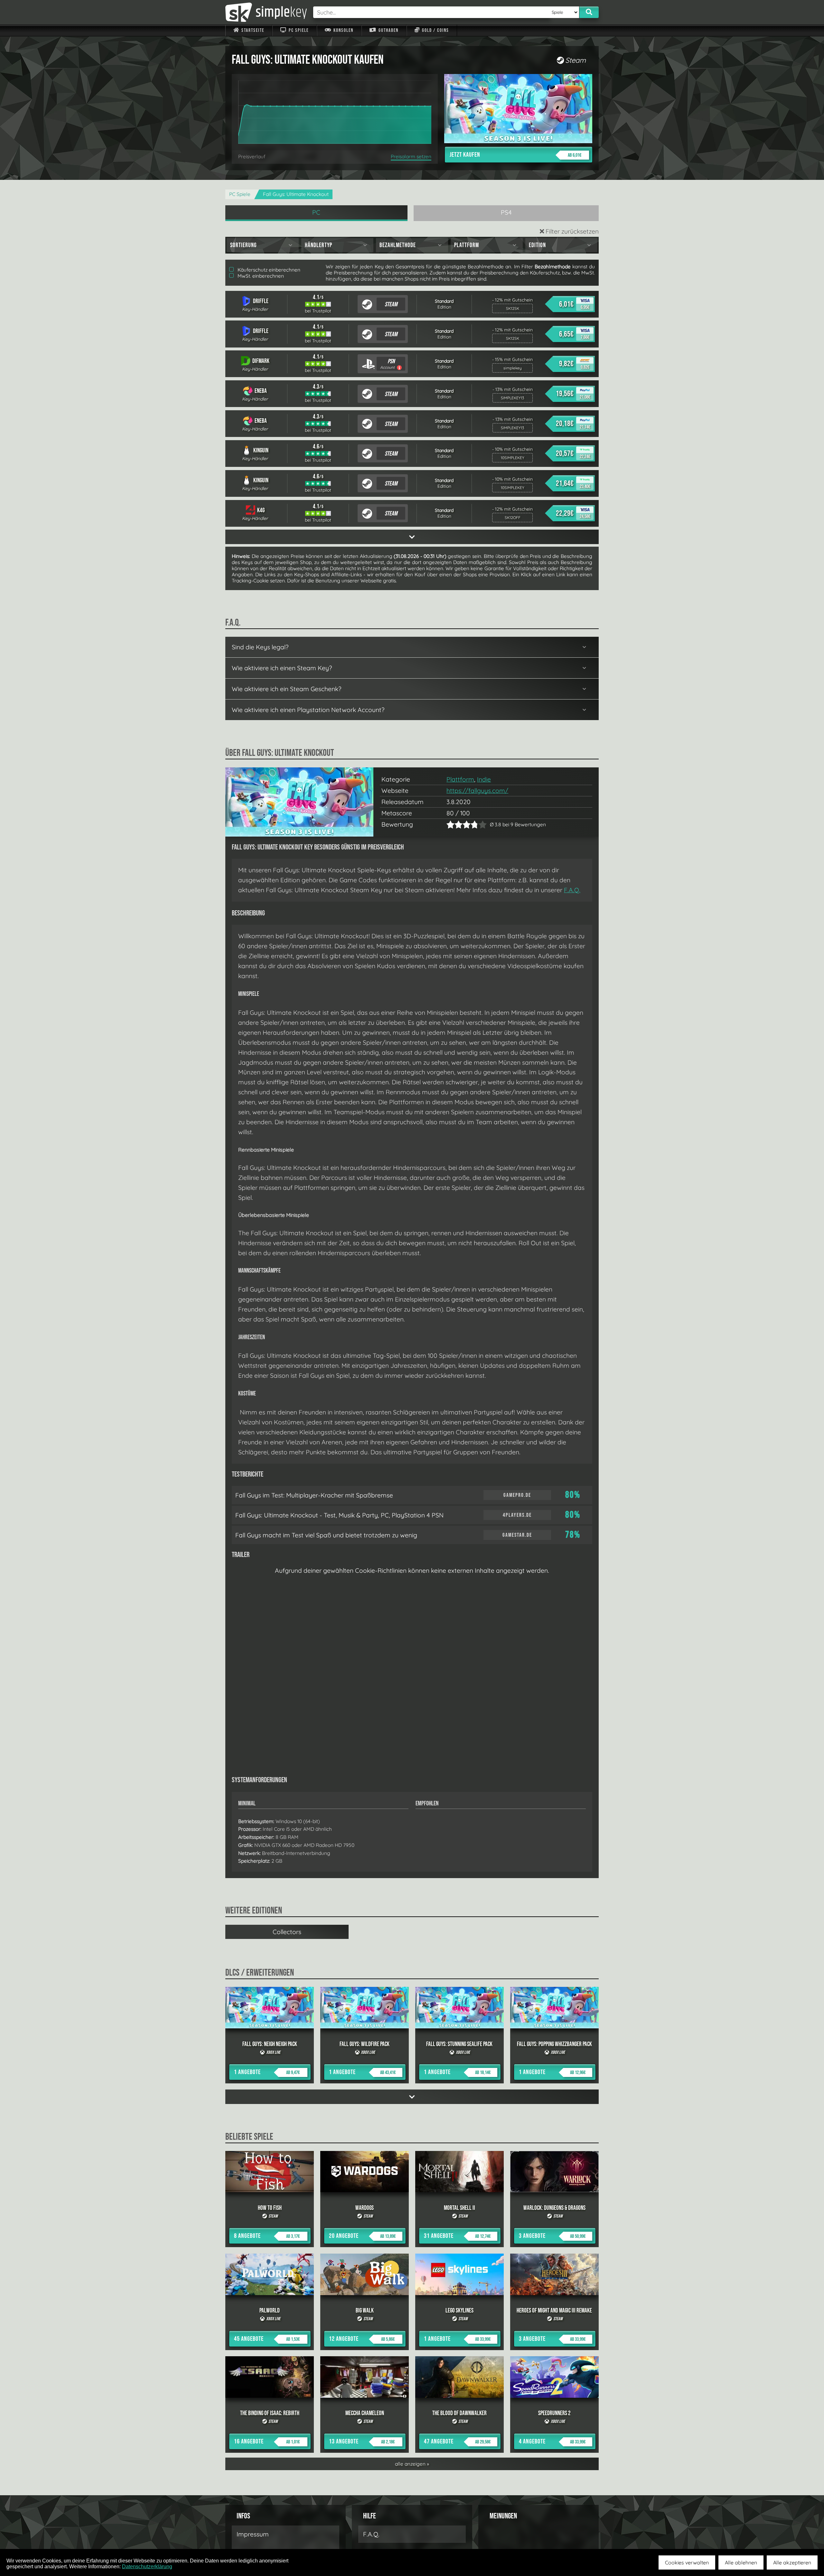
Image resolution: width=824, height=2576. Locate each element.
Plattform (460, 779)
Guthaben (388, 30)
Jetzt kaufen (515, 155)
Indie (484, 779)
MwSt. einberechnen (260, 276)
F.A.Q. (572, 890)
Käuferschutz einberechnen (268, 270)
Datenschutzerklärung (147, 2567)
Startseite (252, 30)
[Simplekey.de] (266, 12)
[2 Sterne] (454, 825)
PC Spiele (298, 30)
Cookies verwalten (687, 2562)
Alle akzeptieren (792, 2562)
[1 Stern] (450, 825)
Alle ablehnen (741, 2562)
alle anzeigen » (412, 2464)
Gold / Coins (435, 30)
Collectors (287, 1932)
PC (316, 212)
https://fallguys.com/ (477, 791)
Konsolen (343, 30)
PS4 (506, 212)
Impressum (253, 2534)
